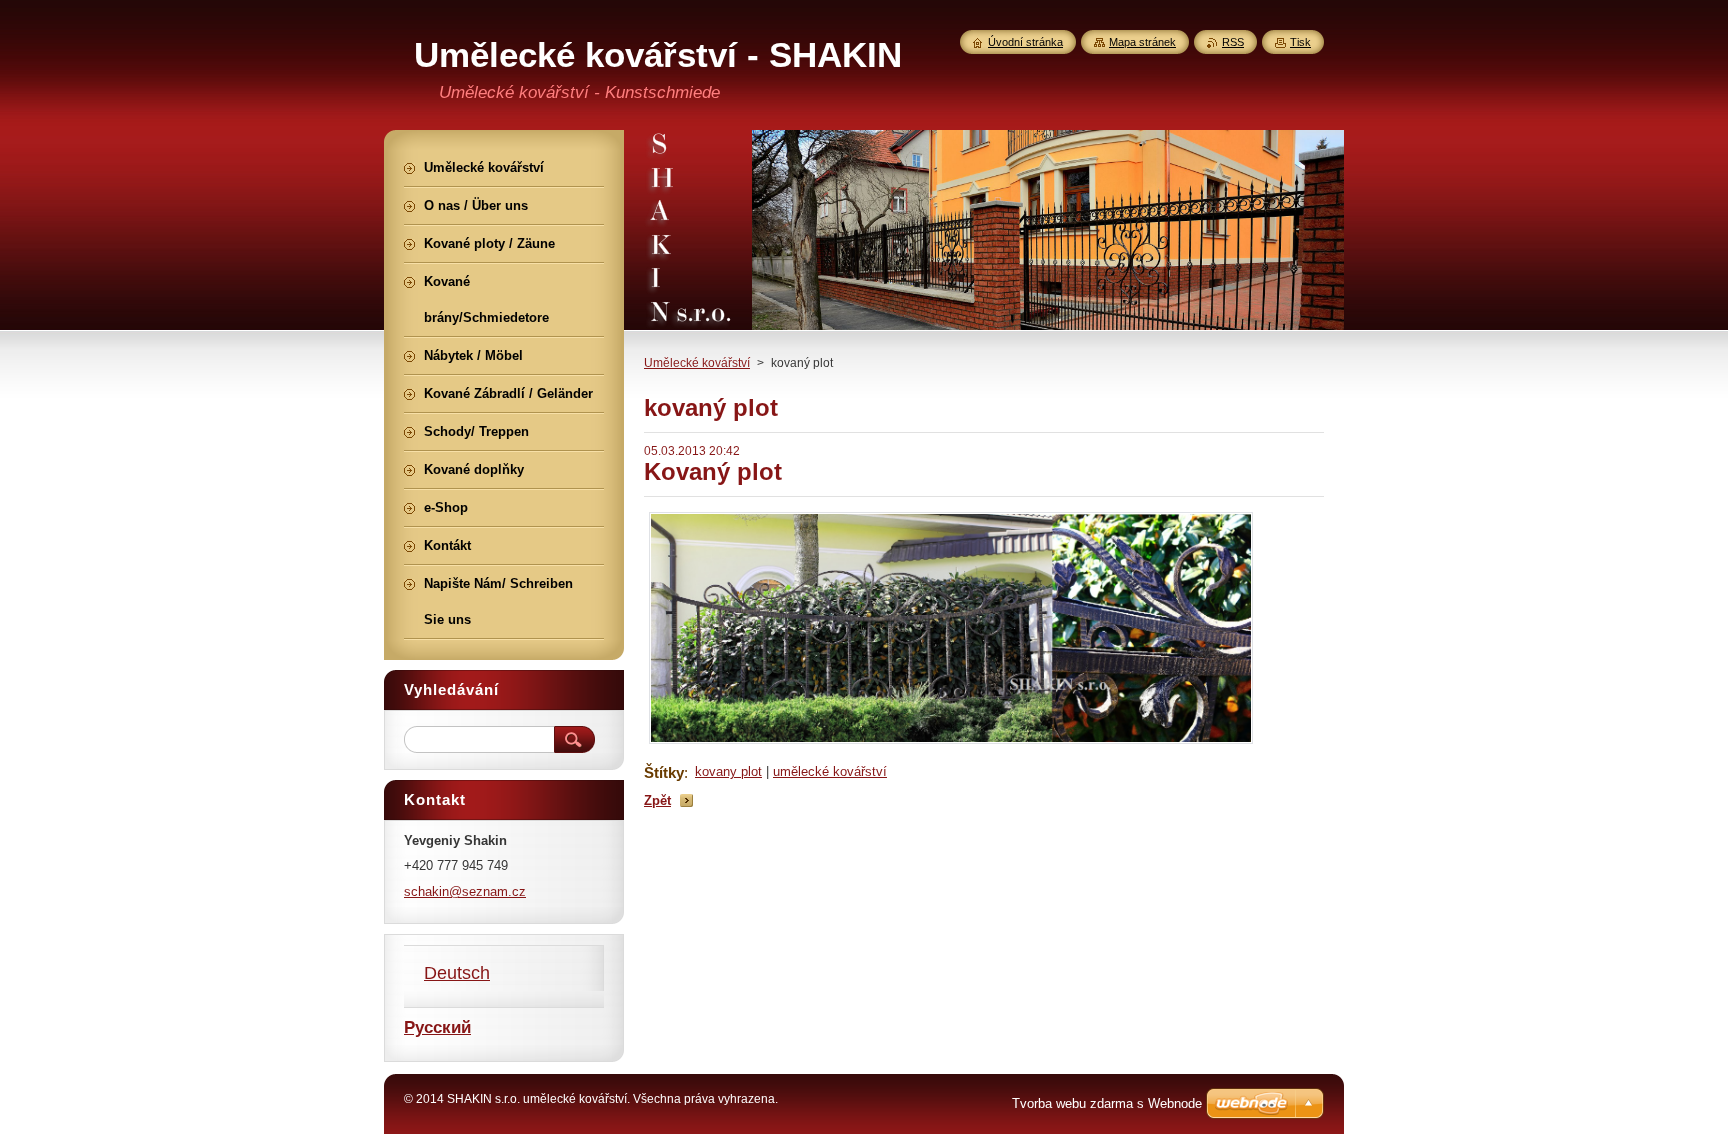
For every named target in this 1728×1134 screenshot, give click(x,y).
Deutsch (457, 973)
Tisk (1300, 42)
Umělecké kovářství (697, 363)
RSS (1233, 42)
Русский (437, 1027)
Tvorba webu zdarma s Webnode (1107, 1103)
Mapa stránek (1142, 42)
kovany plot (728, 771)
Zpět (657, 800)
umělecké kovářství (830, 771)
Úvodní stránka (1025, 42)
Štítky (664, 772)
